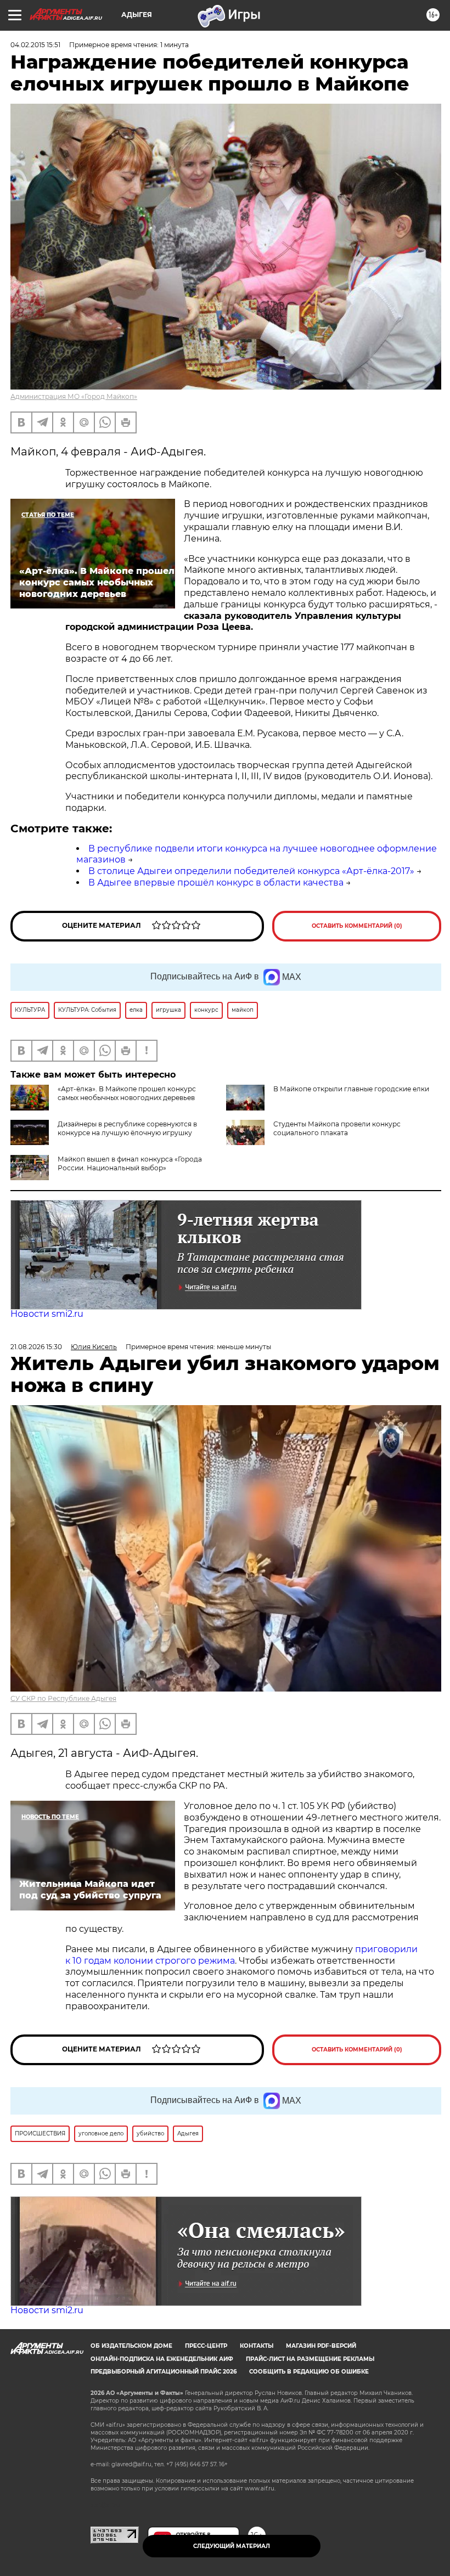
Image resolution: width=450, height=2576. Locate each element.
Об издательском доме (131, 2346)
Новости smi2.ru (47, 1314)
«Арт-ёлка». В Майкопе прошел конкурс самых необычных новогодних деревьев (127, 1093)
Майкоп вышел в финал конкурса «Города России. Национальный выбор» (130, 1163)
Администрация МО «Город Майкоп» (74, 396)
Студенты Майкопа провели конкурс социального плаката (337, 1128)
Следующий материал (232, 2546)
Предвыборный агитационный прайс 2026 (164, 2372)
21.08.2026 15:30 (36, 1347)
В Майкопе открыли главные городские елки (351, 1089)
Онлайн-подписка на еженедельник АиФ (162, 2359)
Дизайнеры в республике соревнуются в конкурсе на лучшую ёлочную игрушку (127, 1128)
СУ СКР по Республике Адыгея (63, 1698)
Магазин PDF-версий (321, 2346)
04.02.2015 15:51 (35, 45)
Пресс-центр (206, 2346)
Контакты (257, 2346)
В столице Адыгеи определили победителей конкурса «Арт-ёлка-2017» (251, 871)
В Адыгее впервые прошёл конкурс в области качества (216, 883)
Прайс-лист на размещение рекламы (310, 2359)
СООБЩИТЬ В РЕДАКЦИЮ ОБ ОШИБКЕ (309, 2372)
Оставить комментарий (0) (357, 926)
